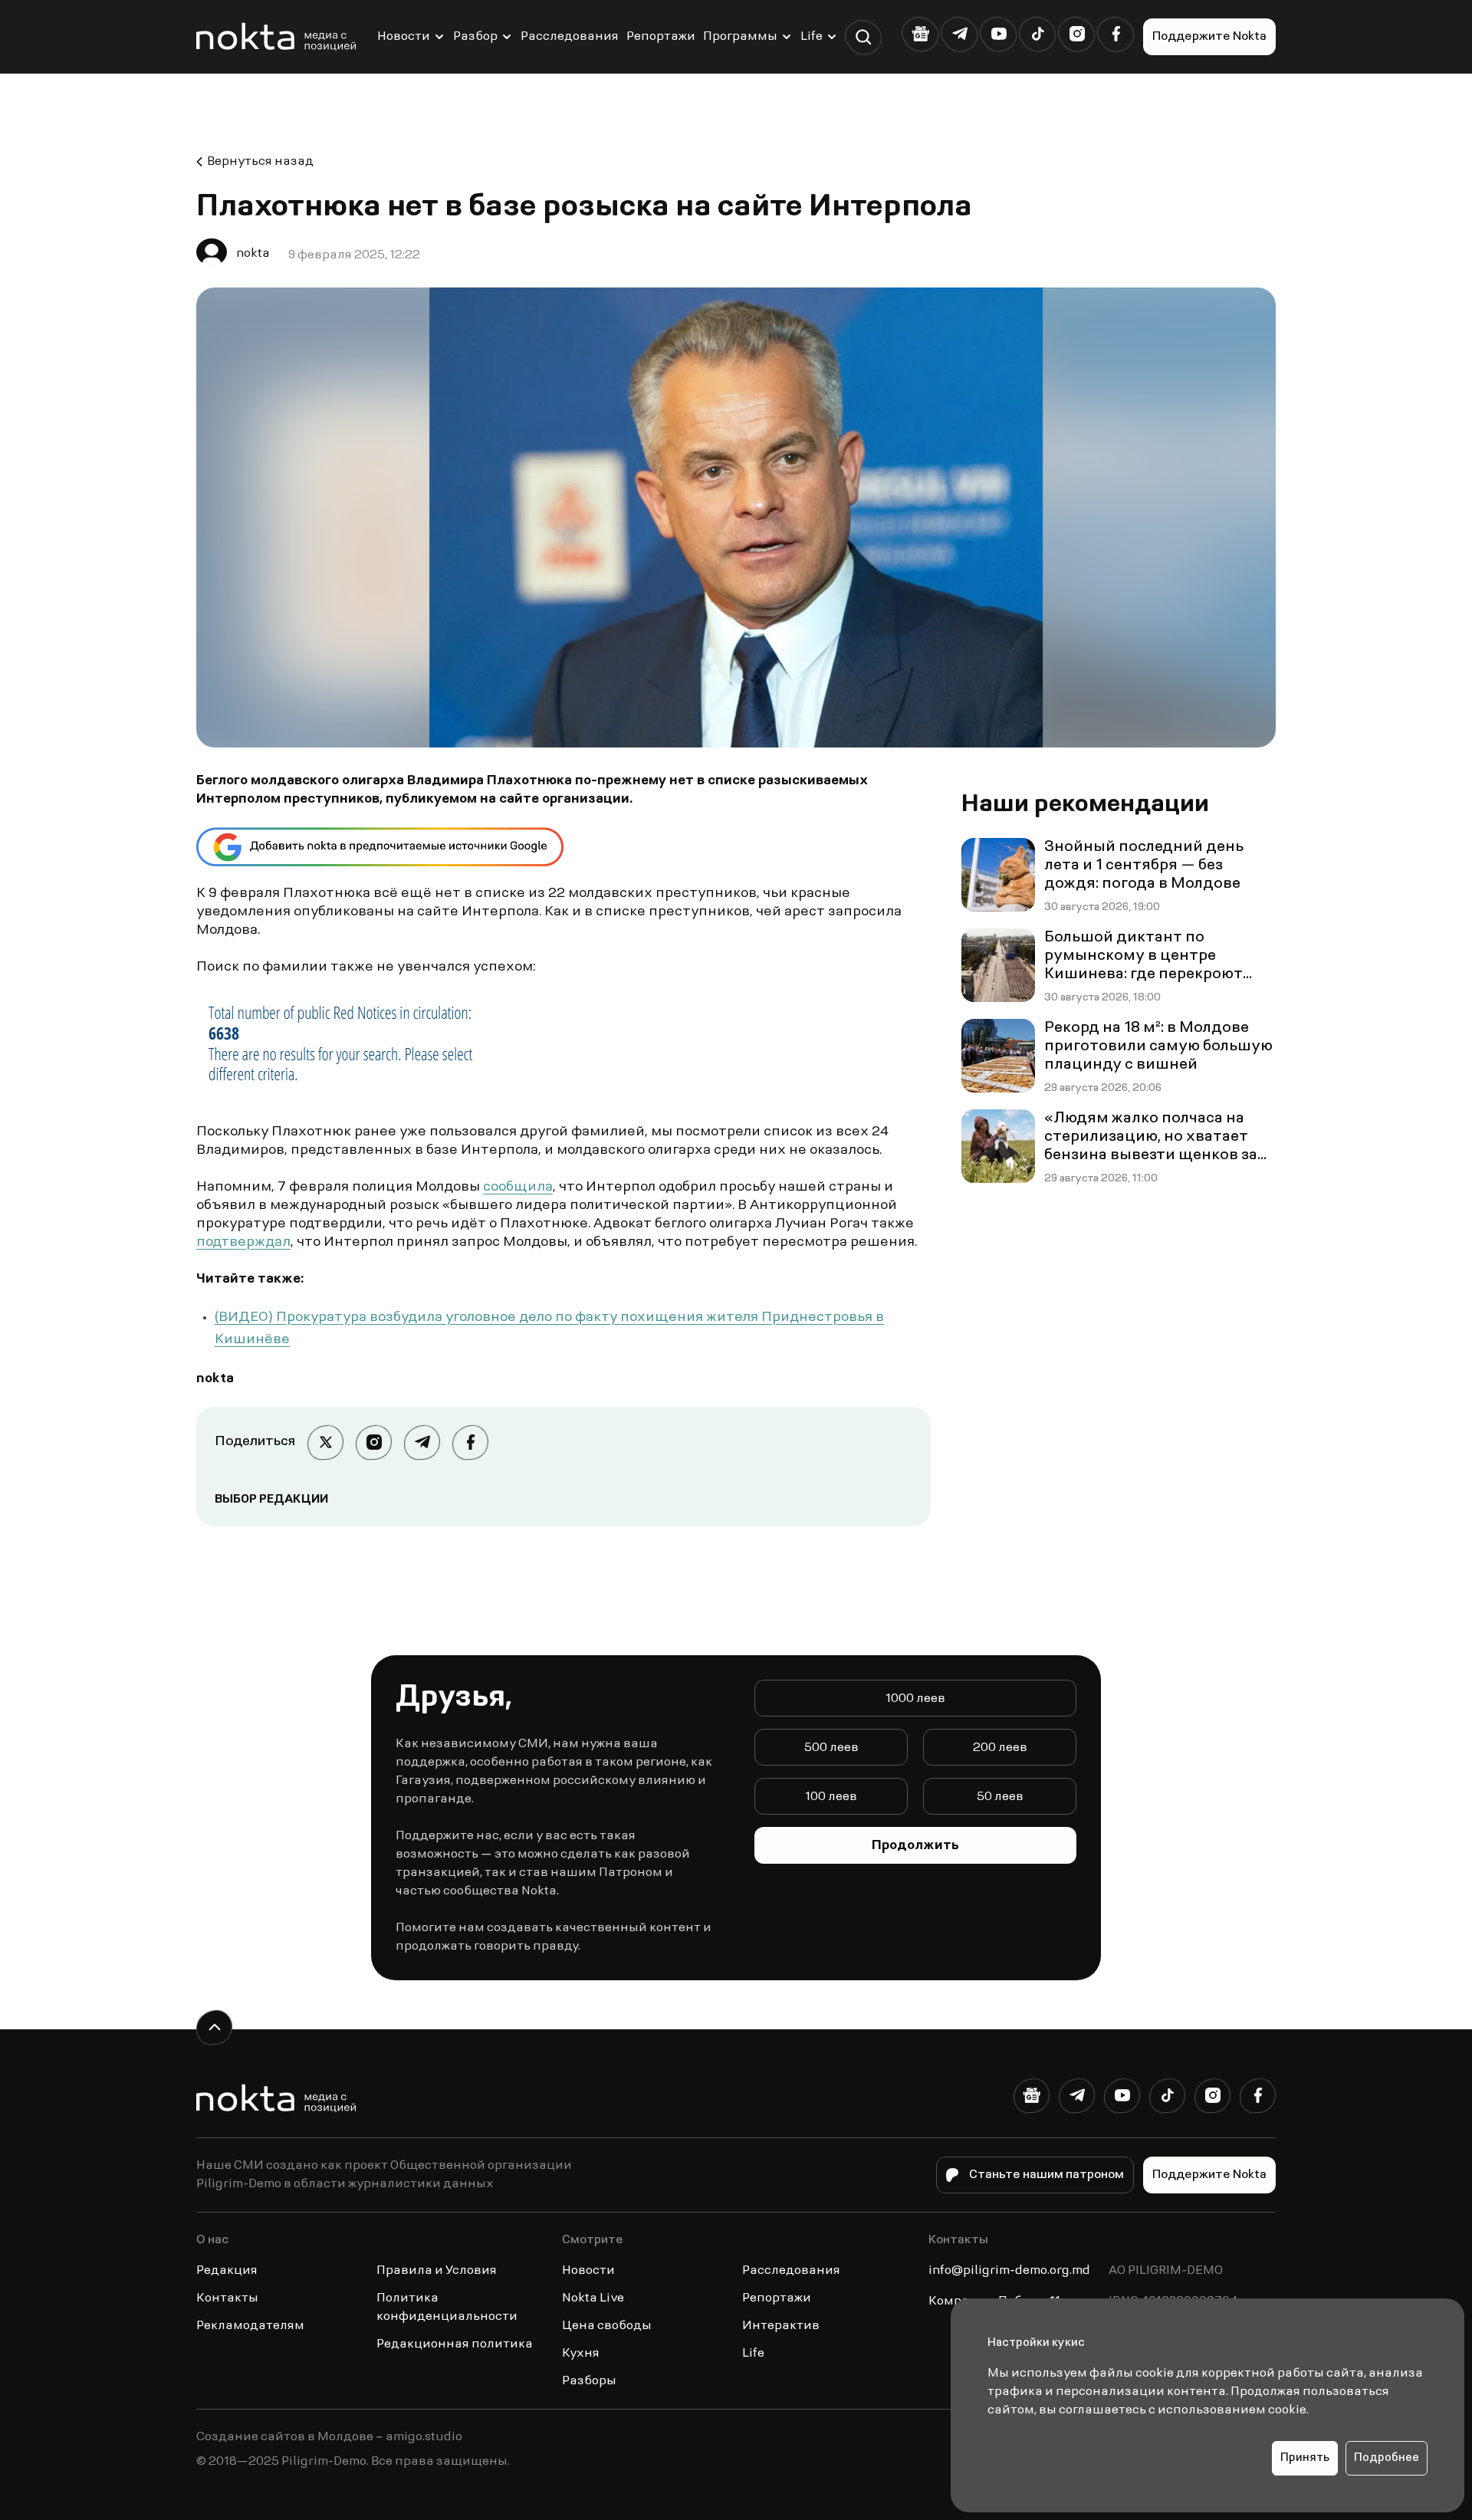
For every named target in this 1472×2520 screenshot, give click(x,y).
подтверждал (243, 1243)
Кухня (581, 2354)
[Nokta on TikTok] (1038, 34)
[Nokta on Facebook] (1116, 34)
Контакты (227, 2298)
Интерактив (781, 2326)
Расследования (570, 37)
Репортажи (661, 37)
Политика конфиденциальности (447, 2308)
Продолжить (915, 1846)
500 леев (831, 1748)
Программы (740, 37)
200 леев (1000, 1748)
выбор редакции (271, 1500)
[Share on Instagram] (374, 1442)
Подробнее (1387, 2458)
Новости (404, 37)
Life (812, 37)
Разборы (589, 2381)
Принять (1305, 2458)
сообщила (518, 1188)
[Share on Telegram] (422, 1442)
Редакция (227, 2271)
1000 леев (915, 1699)
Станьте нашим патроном (1046, 2175)
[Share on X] (325, 1442)
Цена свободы (607, 2326)
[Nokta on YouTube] (999, 34)
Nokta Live (593, 2298)
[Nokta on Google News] (920, 34)
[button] (864, 37)
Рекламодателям (250, 2326)
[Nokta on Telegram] (959, 34)
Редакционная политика (455, 2344)
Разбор (475, 37)
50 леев (1000, 1797)
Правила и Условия (437, 2271)
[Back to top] (214, 2027)
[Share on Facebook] (470, 1442)
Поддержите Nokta (1209, 37)
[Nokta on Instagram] (1077, 34)
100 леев (831, 1797)
